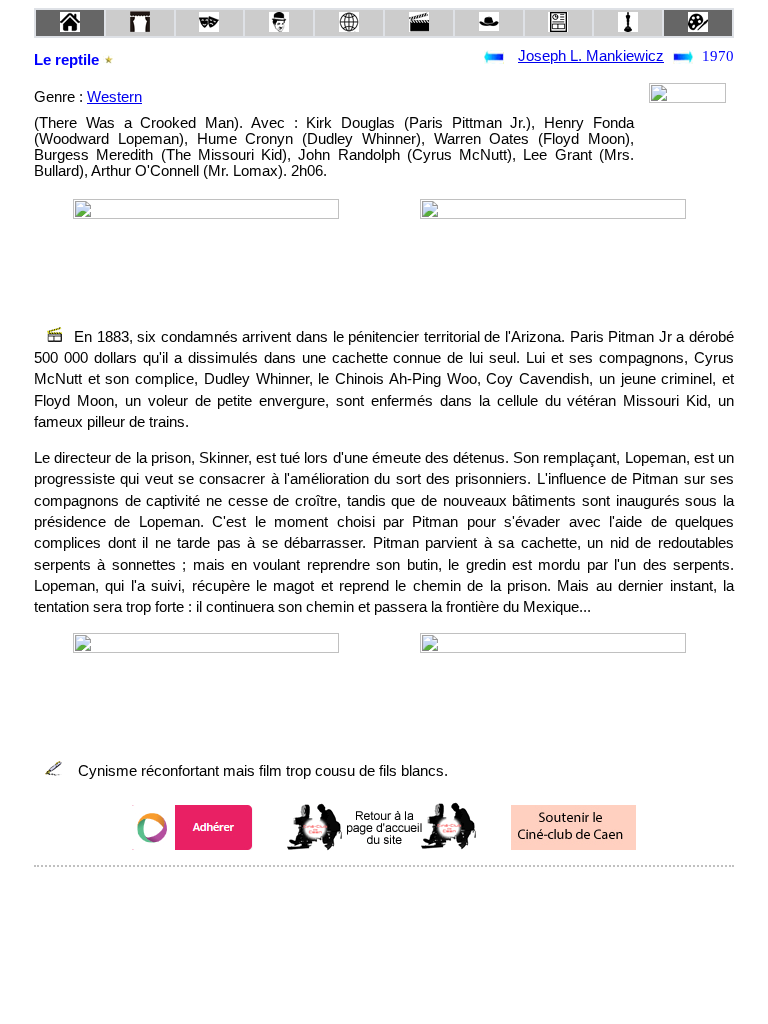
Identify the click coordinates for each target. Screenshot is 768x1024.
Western (114, 97)
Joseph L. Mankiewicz (591, 56)
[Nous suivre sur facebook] (346, 893)
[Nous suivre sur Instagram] (422, 893)
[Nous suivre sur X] (384, 893)
